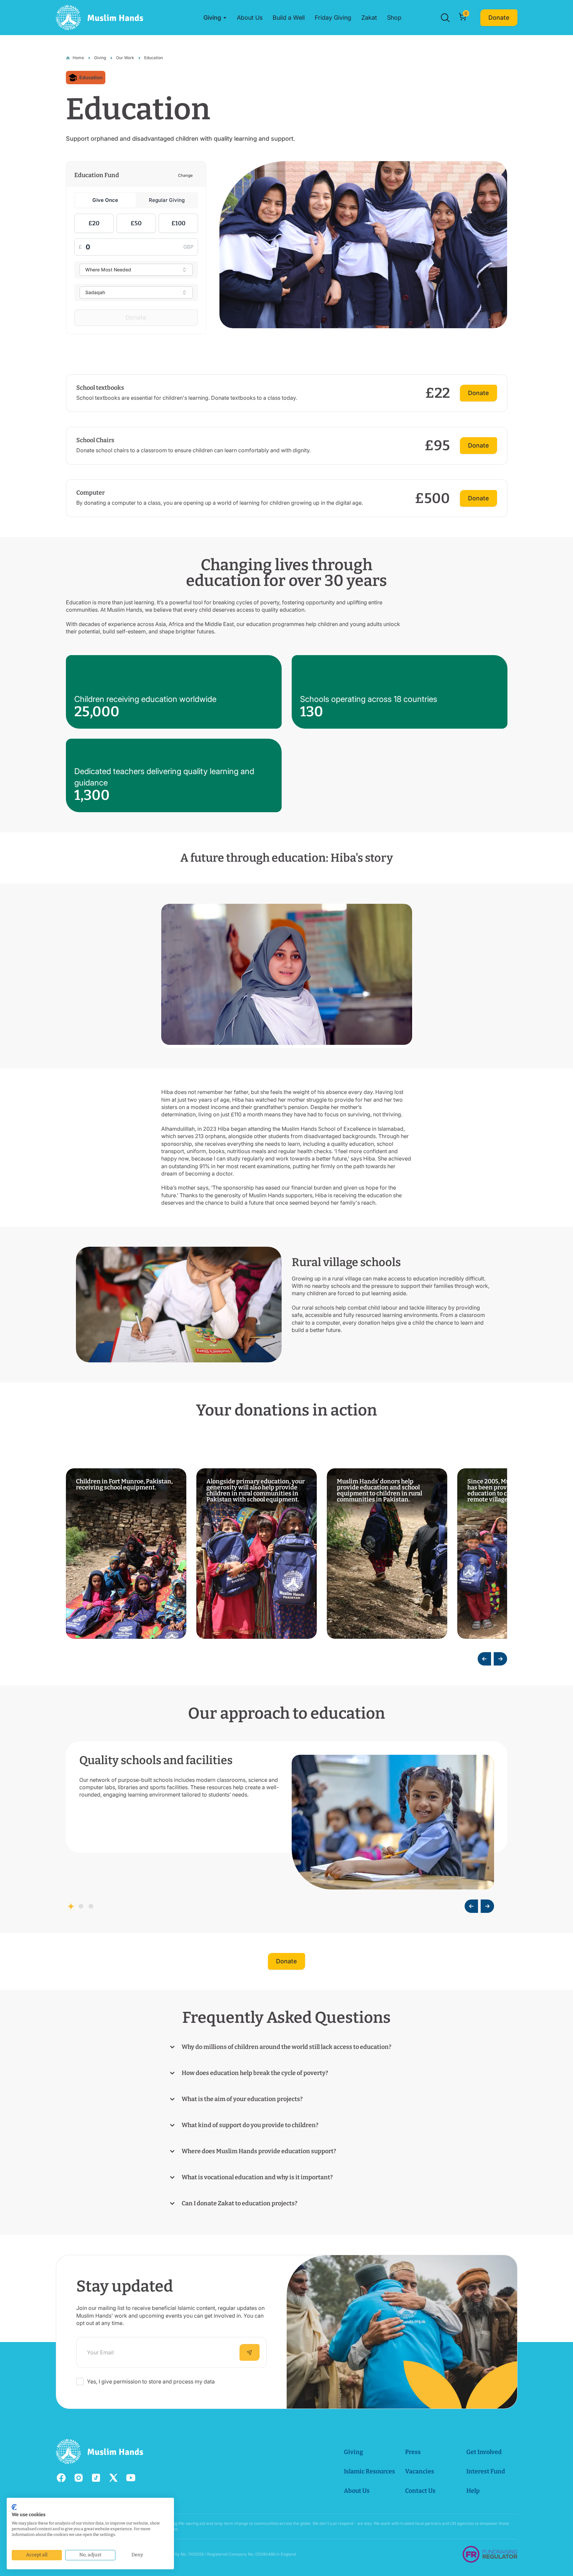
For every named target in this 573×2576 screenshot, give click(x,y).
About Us (357, 2491)
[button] (215, 18)
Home (78, 58)
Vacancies (420, 2471)
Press (413, 2452)
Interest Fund (486, 2471)
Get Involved (484, 2452)
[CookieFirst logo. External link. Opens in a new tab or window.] (14, 2507)
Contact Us (420, 2491)
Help (473, 2491)
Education (154, 58)
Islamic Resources (369, 2471)
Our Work (125, 58)
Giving (100, 58)
